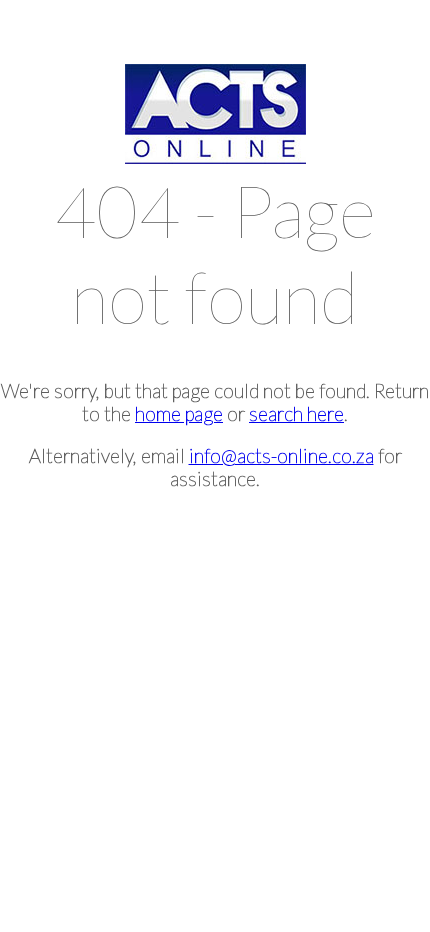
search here (296, 413)
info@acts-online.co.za (281, 455)
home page (179, 413)
